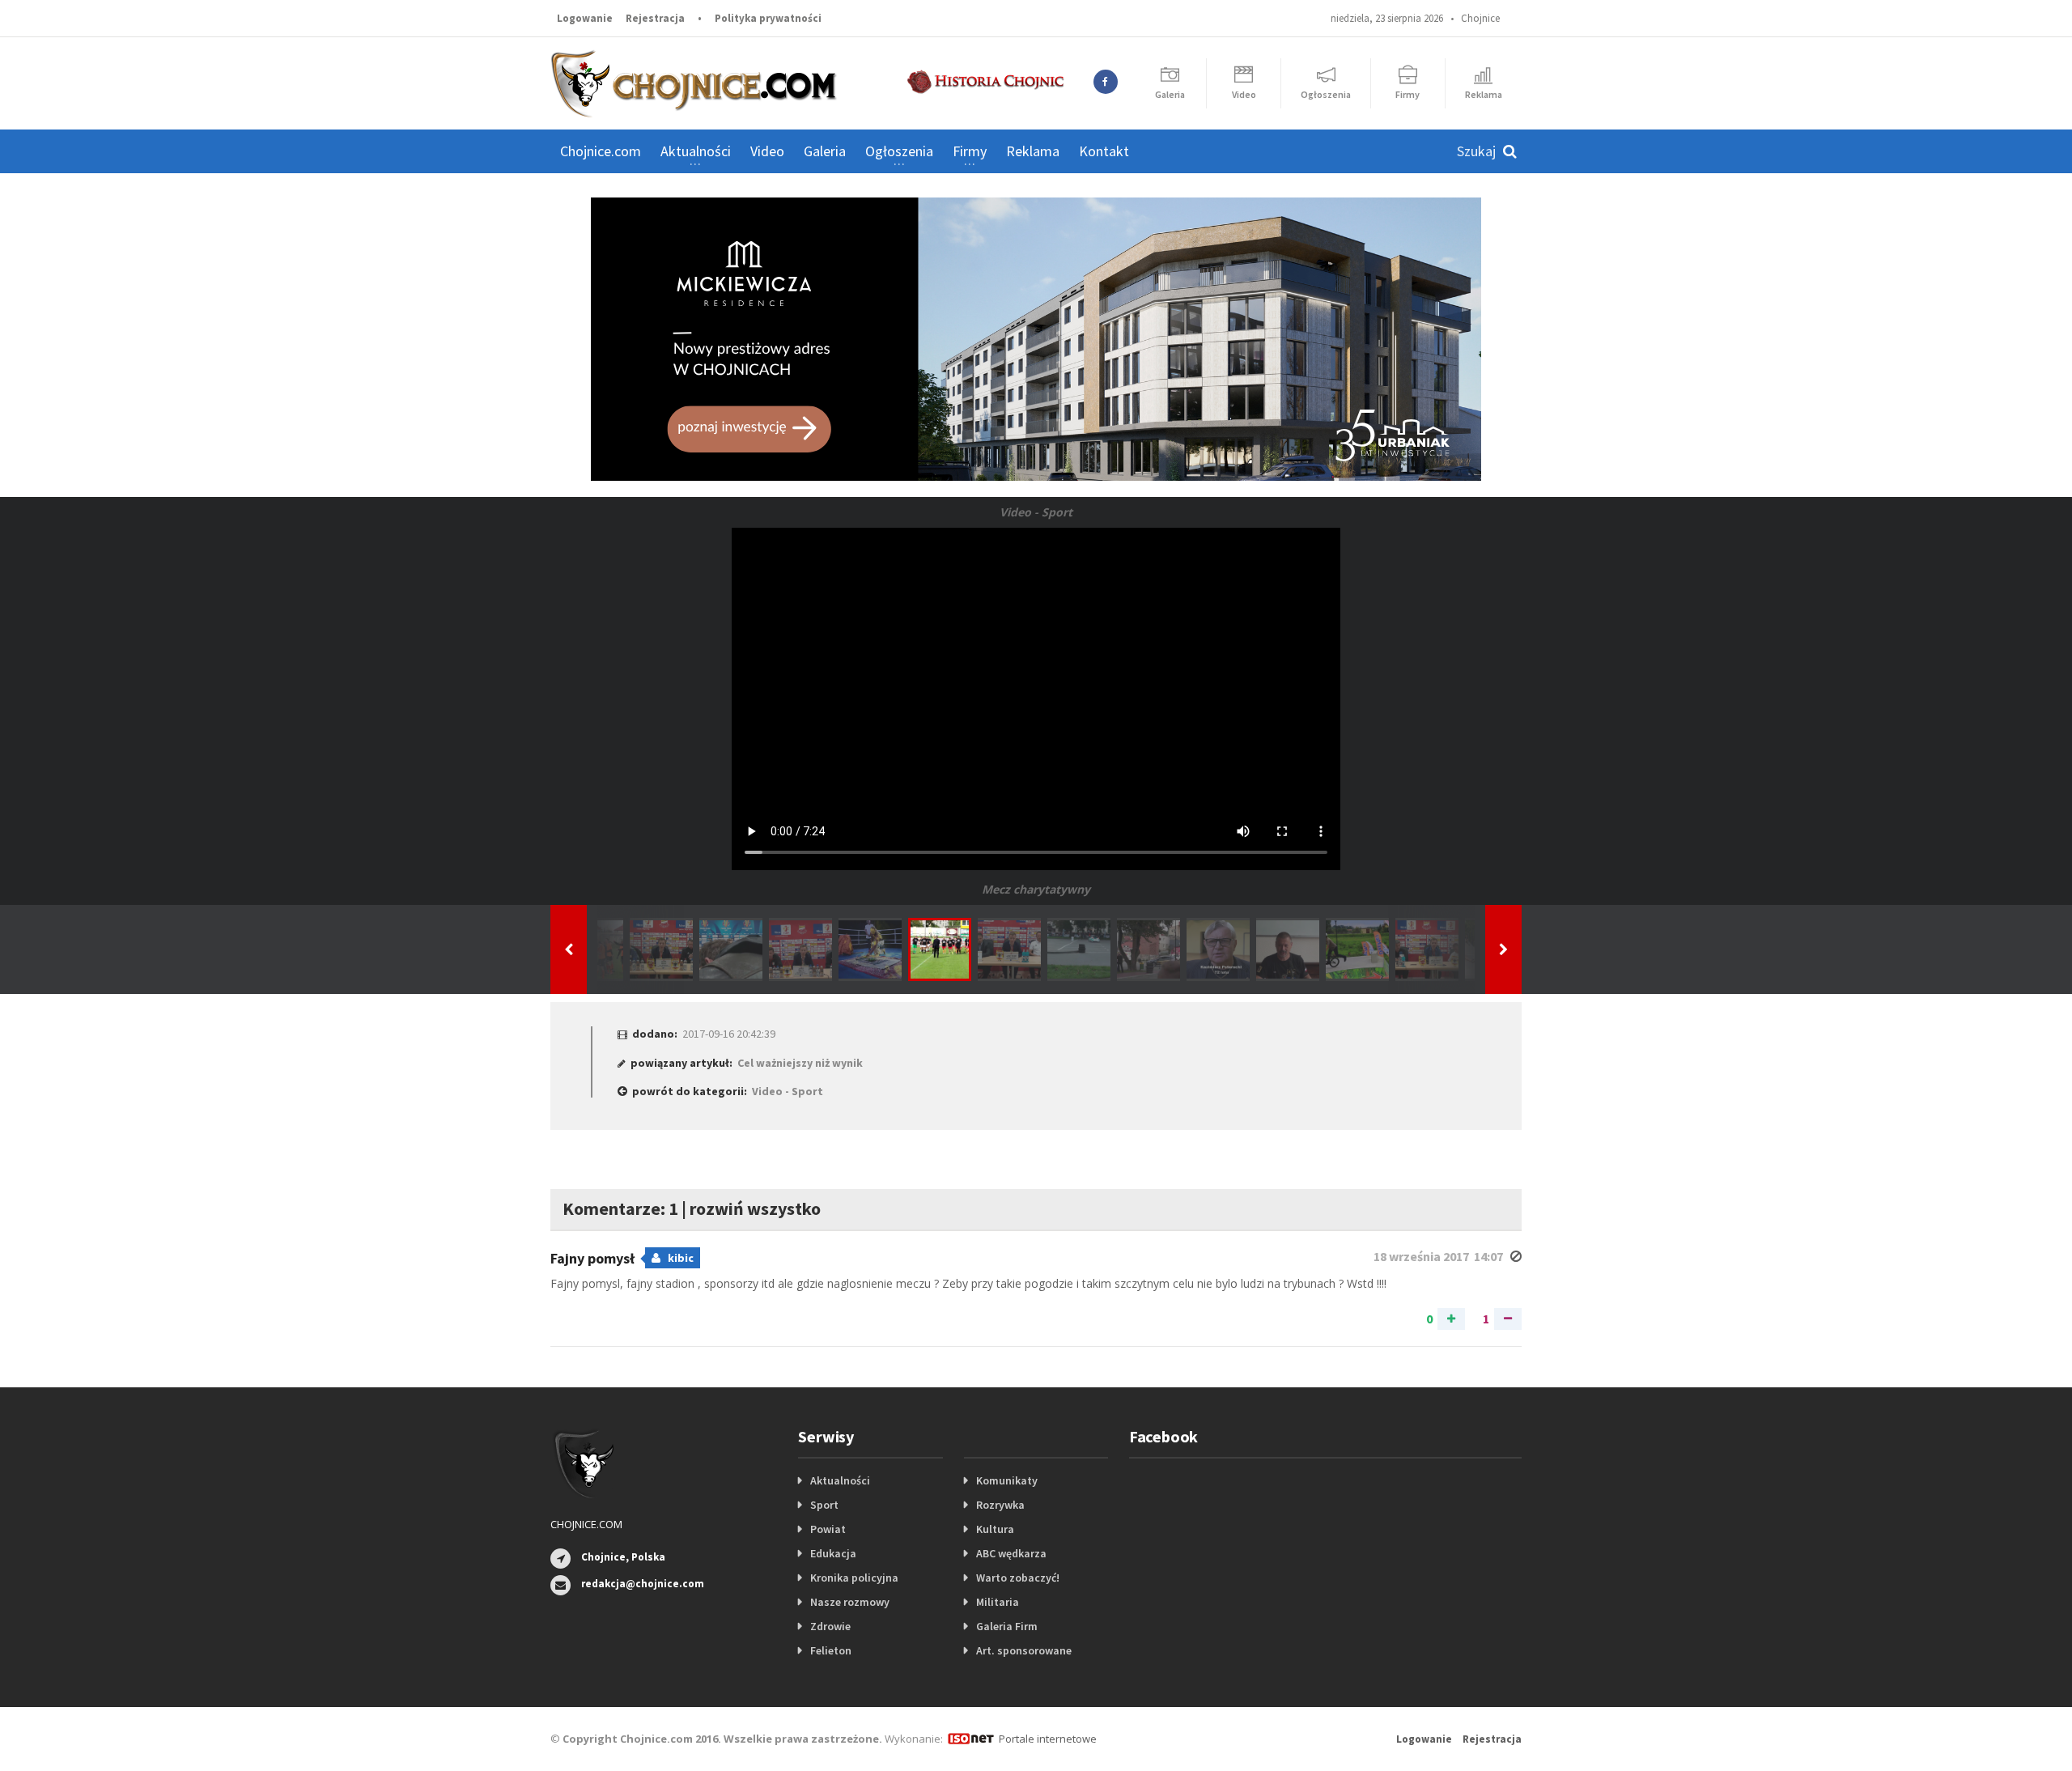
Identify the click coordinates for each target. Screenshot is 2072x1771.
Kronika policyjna (854, 1578)
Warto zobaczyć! (1018, 1578)
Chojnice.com (601, 151)
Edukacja (833, 1553)
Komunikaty (1007, 1480)
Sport (824, 1505)
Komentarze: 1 (620, 1208)
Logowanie (585, 18)
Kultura (995, 1529)
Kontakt (1104, 151)
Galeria (825, 151)
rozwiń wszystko (755, 1208)
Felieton (831, 1650)
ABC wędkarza (1011, 1553)
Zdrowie (830, 1626)
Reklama (1033, 151)
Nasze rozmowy (850, 1602)
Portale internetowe (1048, 1739)
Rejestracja (655, 18)
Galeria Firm (1007, 1626)
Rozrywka (1000, 1505)
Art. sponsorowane (1024, 1650)
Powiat (828, 1529)
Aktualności (840, 1480)
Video (767, 151)
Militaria (998, 1602)
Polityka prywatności (768, 18)
